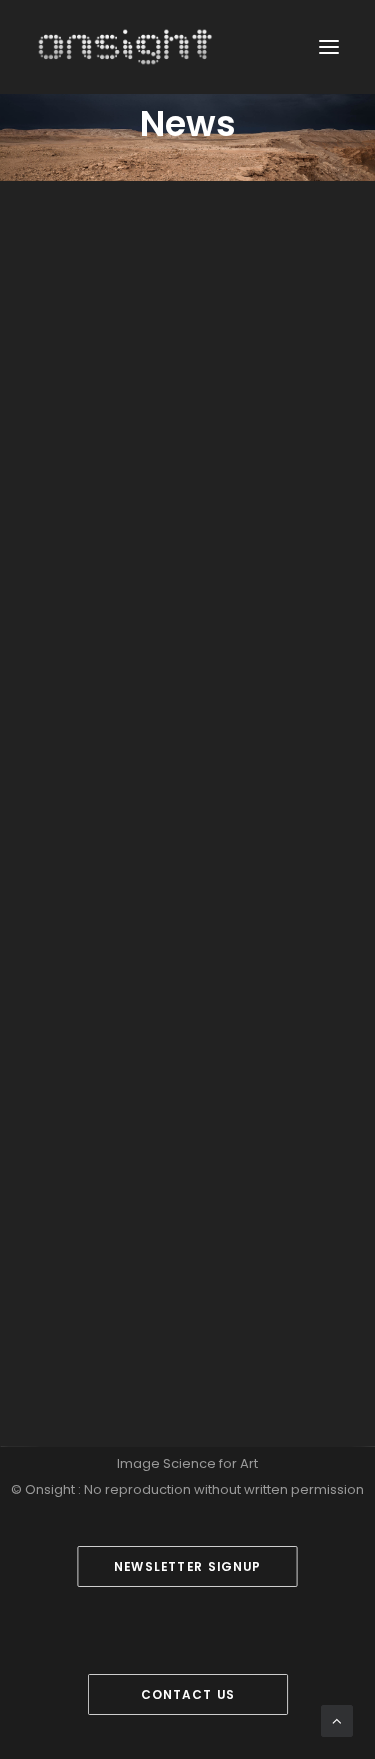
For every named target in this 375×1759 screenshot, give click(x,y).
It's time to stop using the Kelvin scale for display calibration (174, 673)
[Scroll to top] (337, 1719)
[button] (329, 47)
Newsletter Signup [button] (188, 1566)
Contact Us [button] (187, 1694)
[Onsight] (125, 47)
